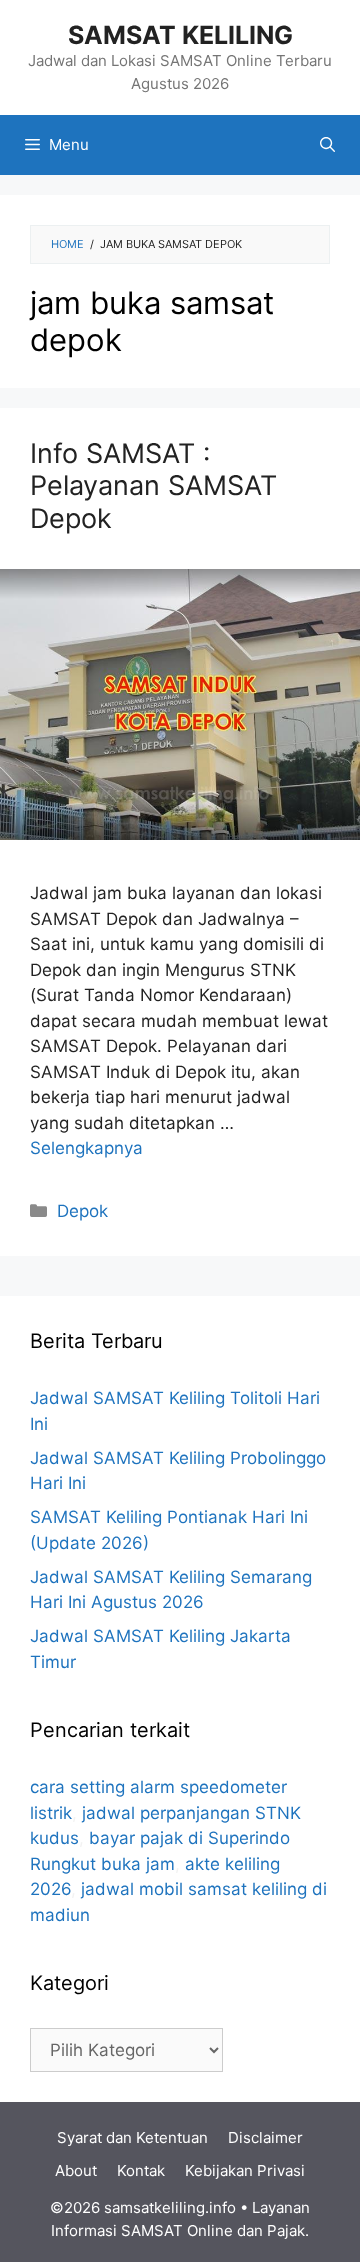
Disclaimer (265, 2137)
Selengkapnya (86, 1148)
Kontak (141, 2170)
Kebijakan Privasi (245, 2170)
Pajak (286, 2230)
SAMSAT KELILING (180, 35)
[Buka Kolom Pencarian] (327, 145)
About (76, 2170)
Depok (82, 1211)
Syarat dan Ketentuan (132, 2137)
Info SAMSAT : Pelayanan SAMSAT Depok (153, 486)
